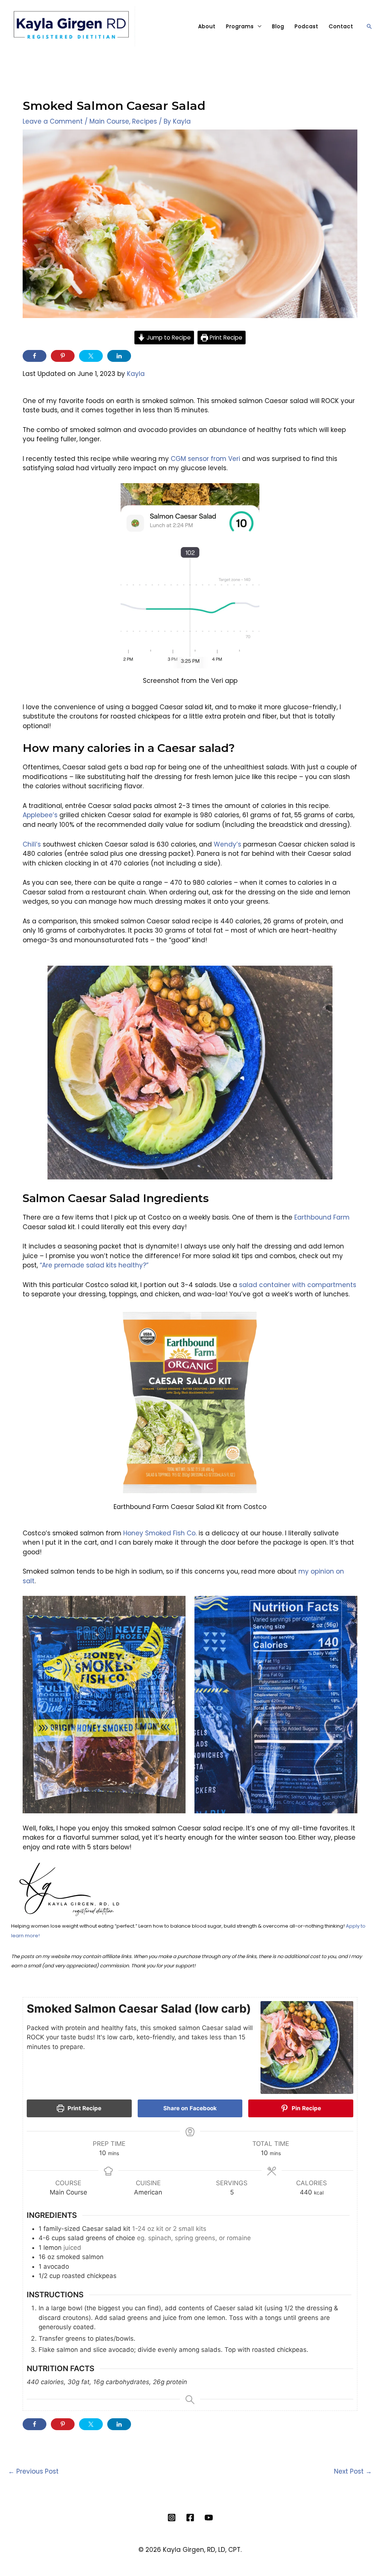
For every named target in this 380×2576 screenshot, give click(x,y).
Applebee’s (40, 815)
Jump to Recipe (168, 338)
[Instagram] (172, 2518)
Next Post (353, 2471)
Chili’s (32, 844)
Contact (341, 26)
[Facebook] (190, 2518)
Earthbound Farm (322, 1217)
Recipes (145, 121)
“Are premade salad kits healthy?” (94, 1265)
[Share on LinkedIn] (119, 356)
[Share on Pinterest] (63, 356)
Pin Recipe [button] (306, 2108)
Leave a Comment (53, 121)
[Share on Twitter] (91, 356)
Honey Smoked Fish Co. (160, 1533)
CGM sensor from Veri (205, 459)
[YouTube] (209, 2518)
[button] (369, 26)
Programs (240, 26)
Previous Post (33, 2471)
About (207, 26)
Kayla (136, 374)
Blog (278, 26)
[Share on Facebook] (35, 356)
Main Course (109, 121)
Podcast (307, 26)
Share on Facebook (190, 2108)
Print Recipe (225, 338)
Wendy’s (227, 844)
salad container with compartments (298, 1285)
